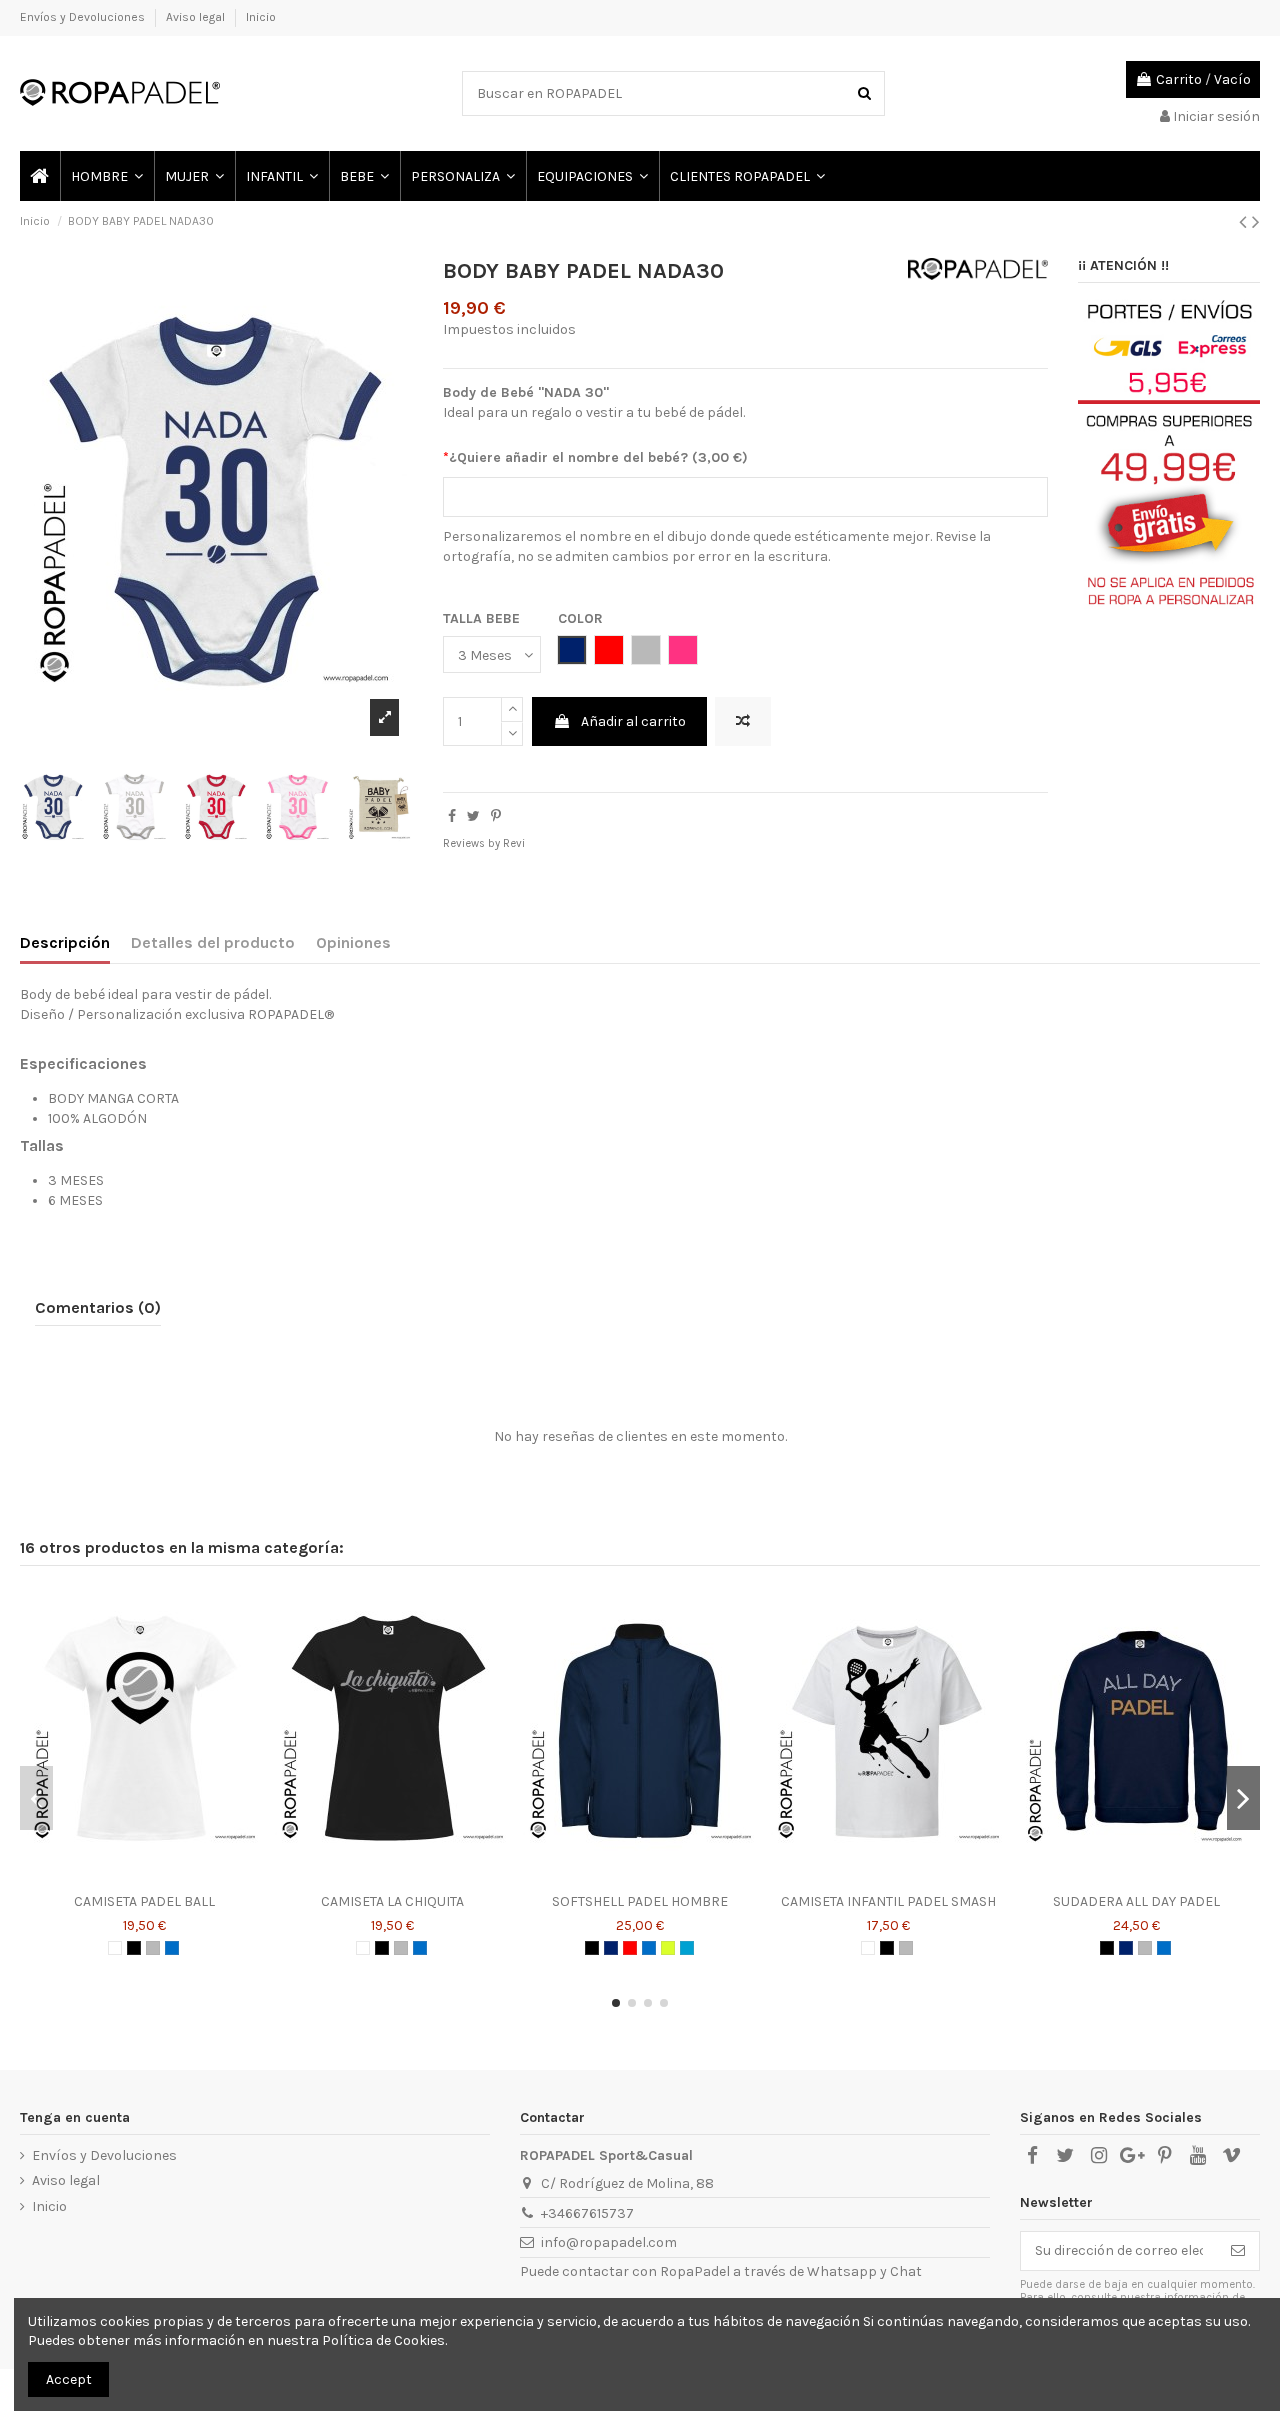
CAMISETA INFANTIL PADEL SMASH (888, 1901)
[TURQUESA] (687, 1948)
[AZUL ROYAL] (172, 1948)
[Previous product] (1245, 222)
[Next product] (1256, 222)
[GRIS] (153, 1948)
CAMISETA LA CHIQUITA (392, 1901)
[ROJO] (630, 1948)
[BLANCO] (115, 1948)
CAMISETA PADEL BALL (144, 1901)
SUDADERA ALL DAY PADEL (1136, 1901)
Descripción (65, 942)
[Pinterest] (496, 816)
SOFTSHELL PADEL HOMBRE (640, 1901)
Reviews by (484, 843)
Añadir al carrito (633, 721)
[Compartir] (452, 816)
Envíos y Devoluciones (84, 17)
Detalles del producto (213, 942)
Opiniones (353, 942)
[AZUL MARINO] (611, 1948)
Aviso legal (197, 17)
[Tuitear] (473, 816)
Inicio (261, 17)
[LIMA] (668, 1948)
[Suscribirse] (1238, 2251)
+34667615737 (587, 2213)
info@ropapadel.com (609, 2242)
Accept (69, 2379)
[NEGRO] (134, 1948)
